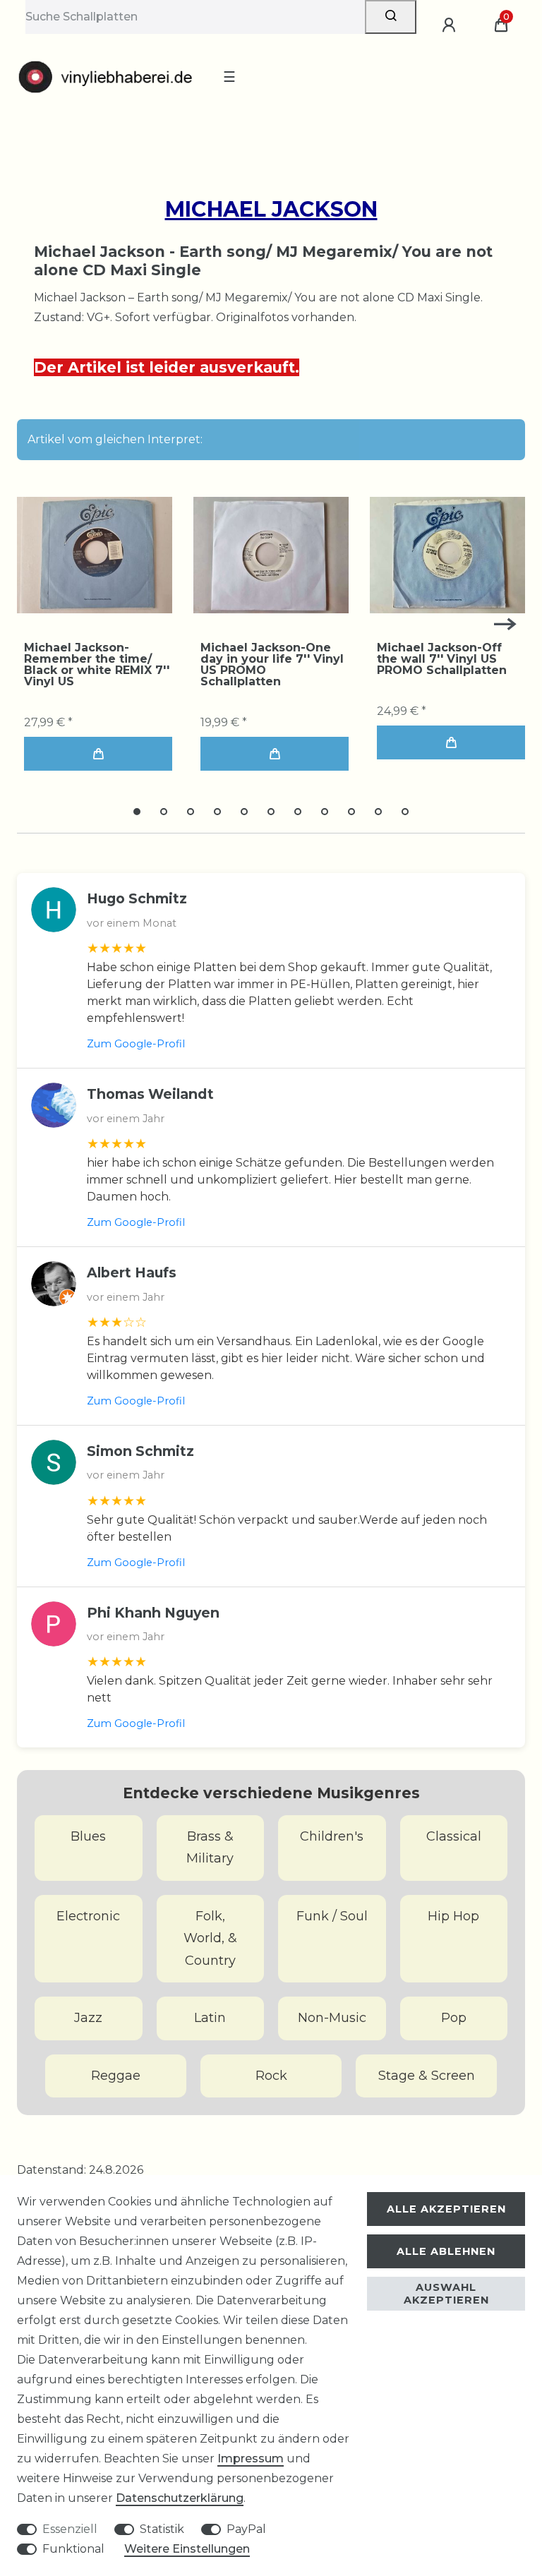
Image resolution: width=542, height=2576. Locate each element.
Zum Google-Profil (136, 1044)
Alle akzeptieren (446, 2209)
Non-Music (332, 2018)
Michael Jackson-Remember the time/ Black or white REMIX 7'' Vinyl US (97, 665)
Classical (454, 1836)
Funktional (73, 2549)
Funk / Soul (332, 1916)
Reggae (116, 2076)
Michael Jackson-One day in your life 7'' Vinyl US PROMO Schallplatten (272, 665)
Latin (210, 2018)
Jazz (88, 2018)
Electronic (88, 1916)
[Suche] (391, 17)
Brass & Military (210, 1848)
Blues (88, 1836)
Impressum (251, 2458)
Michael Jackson (271, 209)
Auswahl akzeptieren (446, 2294)
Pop (454, 2018)
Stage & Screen (427, 2076)
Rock (271, 2076)
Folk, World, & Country (210, 1938)
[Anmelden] (451, 25)
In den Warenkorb (98, 754)
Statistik (162, 2529)
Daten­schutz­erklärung (180, 2498)
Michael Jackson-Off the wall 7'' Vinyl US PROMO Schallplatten (442, 659)
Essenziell (70, 2529)
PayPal (246, 2529)
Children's (332, 1836)
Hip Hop (453, 1916)
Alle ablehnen (446, 2251)
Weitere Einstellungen (187, 2549)
